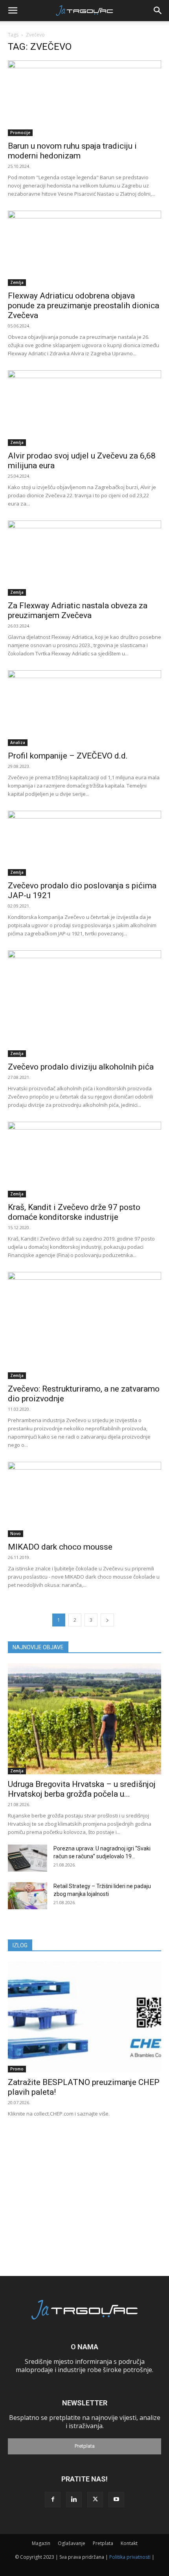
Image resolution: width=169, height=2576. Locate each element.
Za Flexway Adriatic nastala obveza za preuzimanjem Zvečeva (78, 610)
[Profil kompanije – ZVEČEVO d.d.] (84, 708)
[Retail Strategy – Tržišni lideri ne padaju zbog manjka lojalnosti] (28, 1896)
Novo (16, 1534)
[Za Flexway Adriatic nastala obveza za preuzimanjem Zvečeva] (84, 558)
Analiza (18, 742)
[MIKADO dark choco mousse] (84, 1500)
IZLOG (20, 1945)
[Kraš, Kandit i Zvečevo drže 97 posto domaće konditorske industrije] (84, 1160)
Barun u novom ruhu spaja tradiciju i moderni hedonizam (72, 151)
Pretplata (85, 2446)
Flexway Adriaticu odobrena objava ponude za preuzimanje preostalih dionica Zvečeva (84, 306)
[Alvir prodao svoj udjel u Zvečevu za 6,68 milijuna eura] (84, 408)
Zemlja (17, 282)
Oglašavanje (72, 2543)
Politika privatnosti (130, 2557)
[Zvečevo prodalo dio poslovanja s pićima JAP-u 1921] (84, 843)
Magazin (41, 2543)
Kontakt (129, 2543)
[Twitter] (95, 2500)
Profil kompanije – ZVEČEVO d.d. (68, 756)
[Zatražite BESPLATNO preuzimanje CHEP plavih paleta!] (84, 2017)
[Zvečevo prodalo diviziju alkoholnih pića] (84, 1004)
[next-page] (107, 1620)
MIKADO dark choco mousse (60, 1547)
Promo (17, 2069)
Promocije (20, 133)
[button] (13, 11)
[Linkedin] (74, 2500)
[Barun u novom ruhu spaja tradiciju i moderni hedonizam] (84, 98)
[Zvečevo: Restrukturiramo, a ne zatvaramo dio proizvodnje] (84, 1325)
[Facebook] (53, 2500)
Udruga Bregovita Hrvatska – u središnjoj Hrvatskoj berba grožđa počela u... (82, 1789)
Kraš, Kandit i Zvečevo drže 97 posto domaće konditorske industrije (74, 1212)
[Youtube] (116, 2500)
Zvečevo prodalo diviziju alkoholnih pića (81, 1067)
